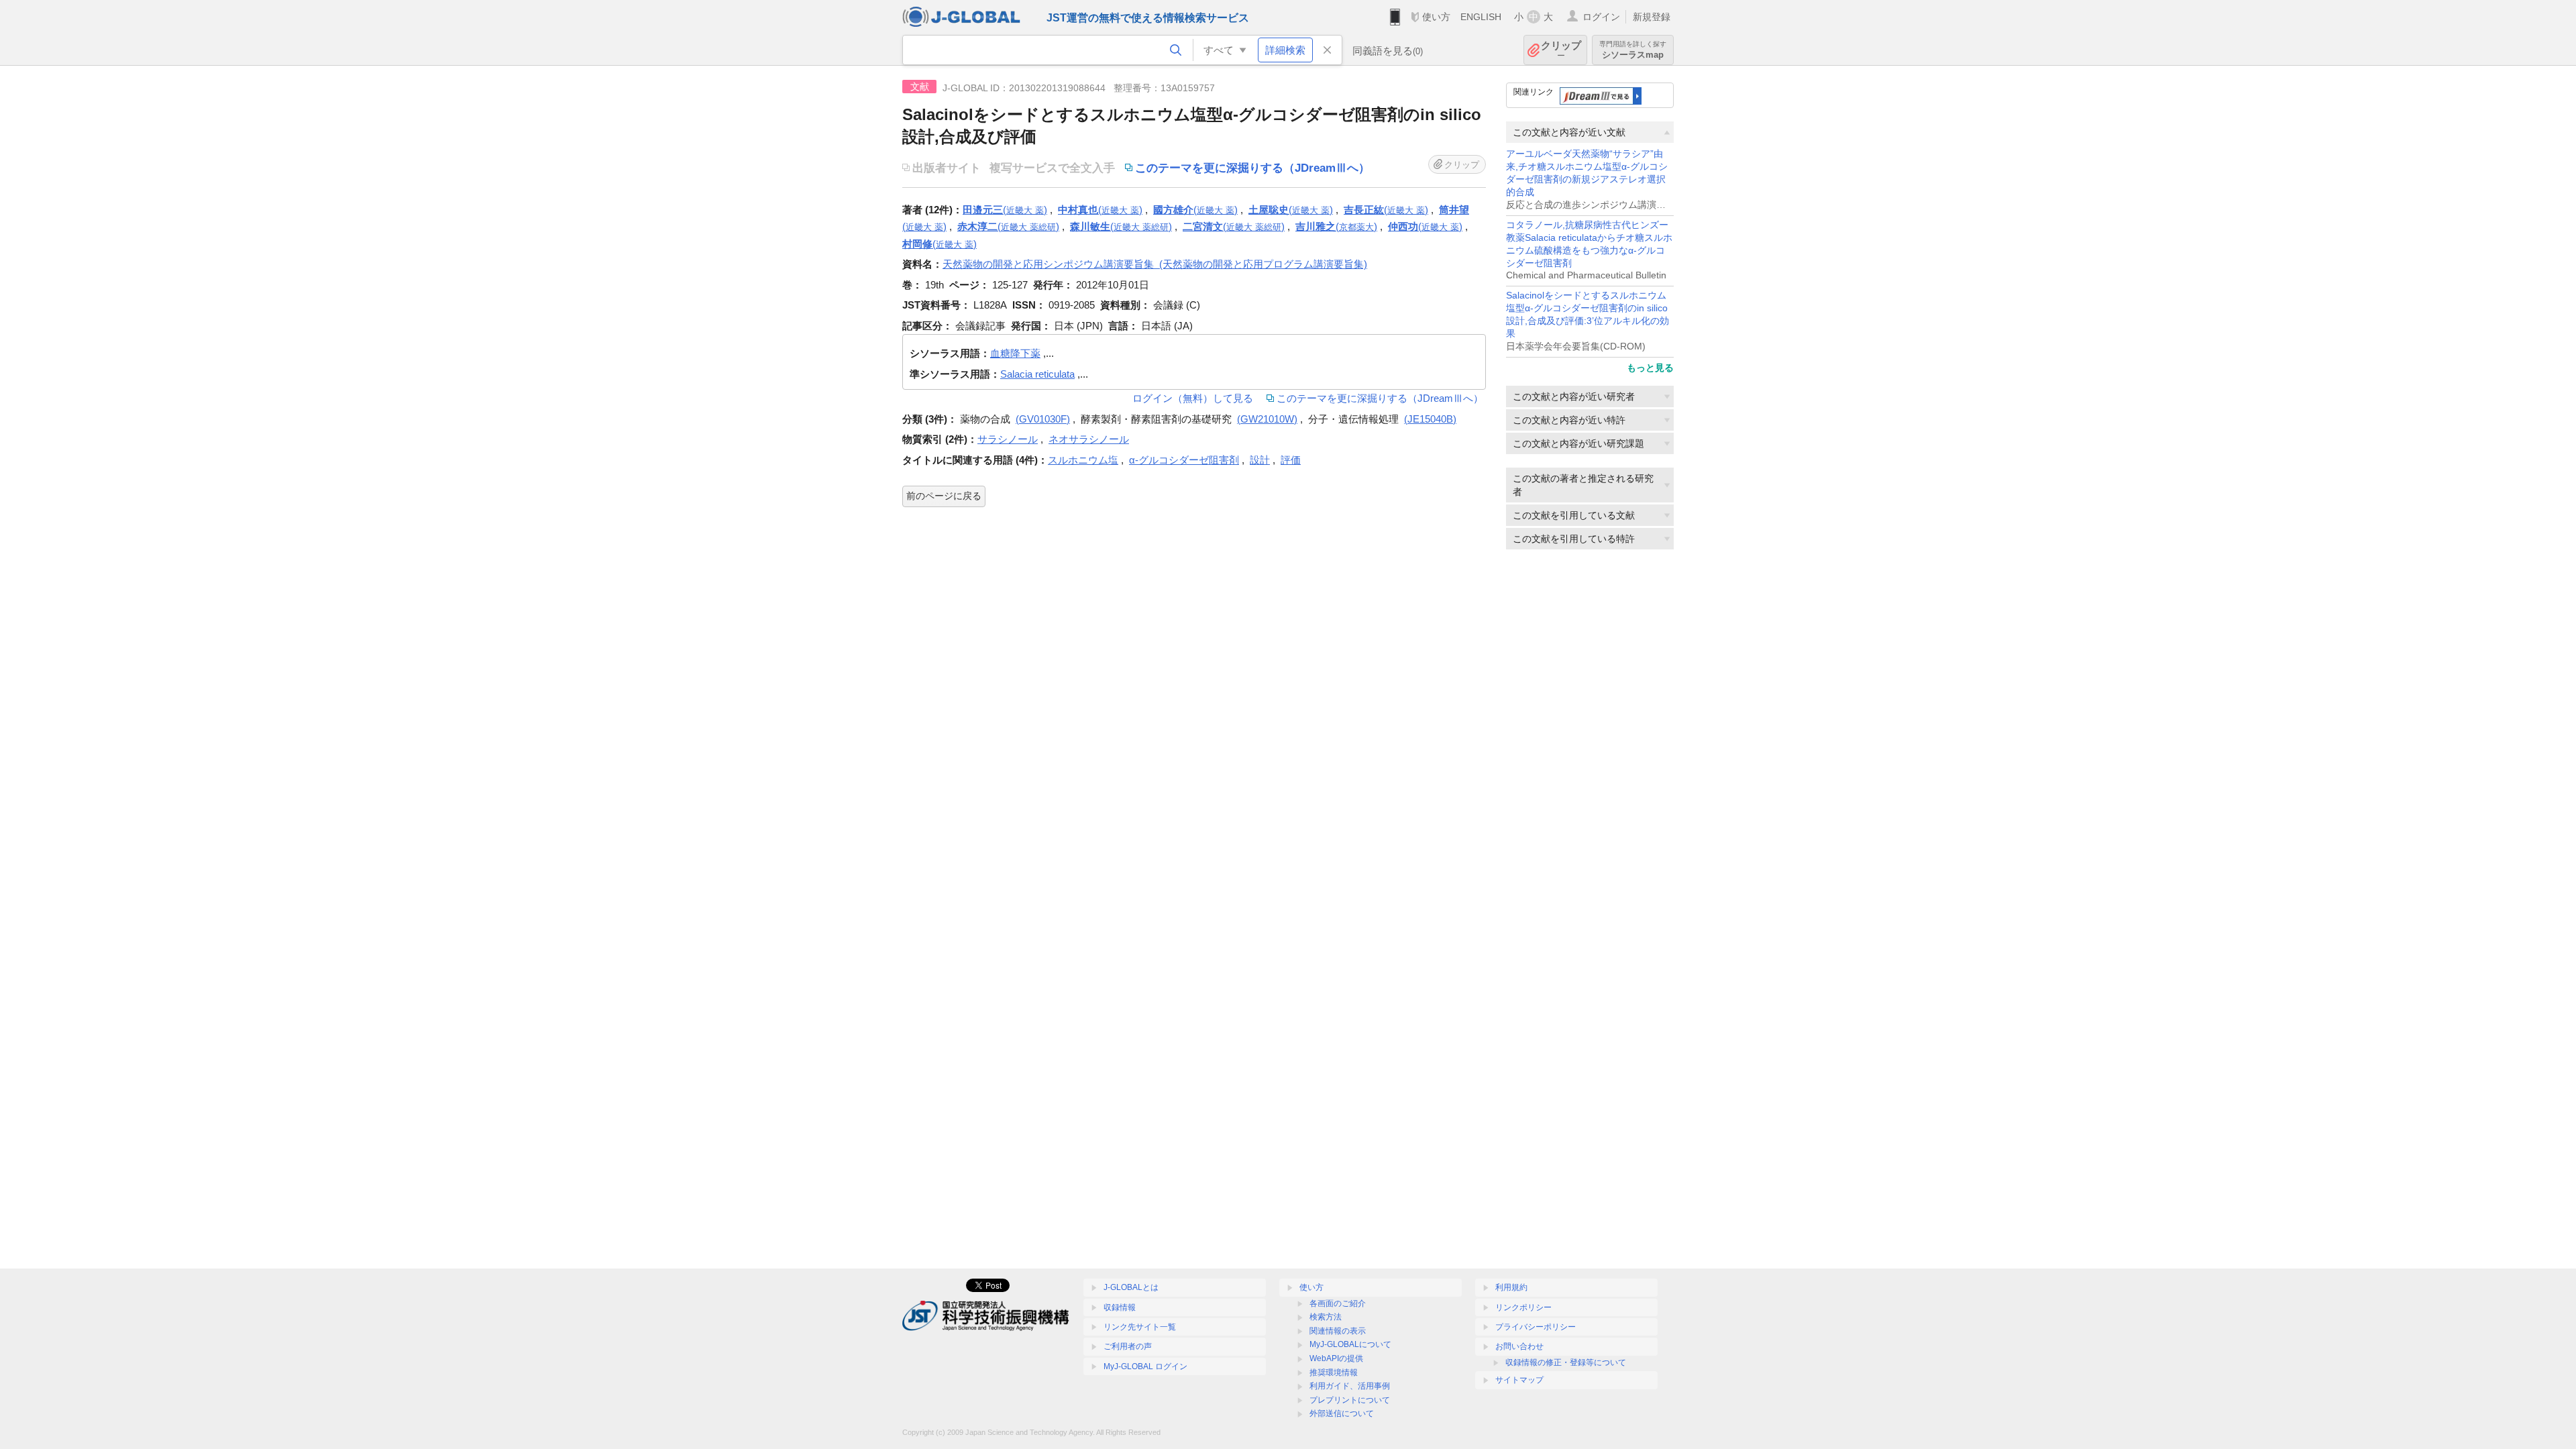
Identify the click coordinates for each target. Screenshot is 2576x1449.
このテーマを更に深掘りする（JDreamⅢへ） (1380, 398)
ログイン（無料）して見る (1193, 398)
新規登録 (1652, 17)
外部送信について (1342, 1413)
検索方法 (1326, 1317)
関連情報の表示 (1338, 1331)
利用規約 (1511, 1287)
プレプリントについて (1350, 1400)
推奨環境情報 (1334, 1373)
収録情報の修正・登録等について (1566, 1362)
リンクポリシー (1523, 1307)
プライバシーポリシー (1536, 1327)
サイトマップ (1519, 1380)
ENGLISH (1481, 17)
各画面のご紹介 (1338, 1303)
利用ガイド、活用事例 (1350, 1386)
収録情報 (1120, 1307)
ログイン (1601, 17)
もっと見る (1650, 368)
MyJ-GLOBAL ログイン (1145, 1366)
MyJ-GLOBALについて (1350, 1344)
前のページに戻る (944, 496)
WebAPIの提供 (1336, 1358)
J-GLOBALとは (1131, 1287)
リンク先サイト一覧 (1140, 1327)
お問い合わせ (1519, 1346)
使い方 (1436, 17)
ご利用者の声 (1128, 1346)
